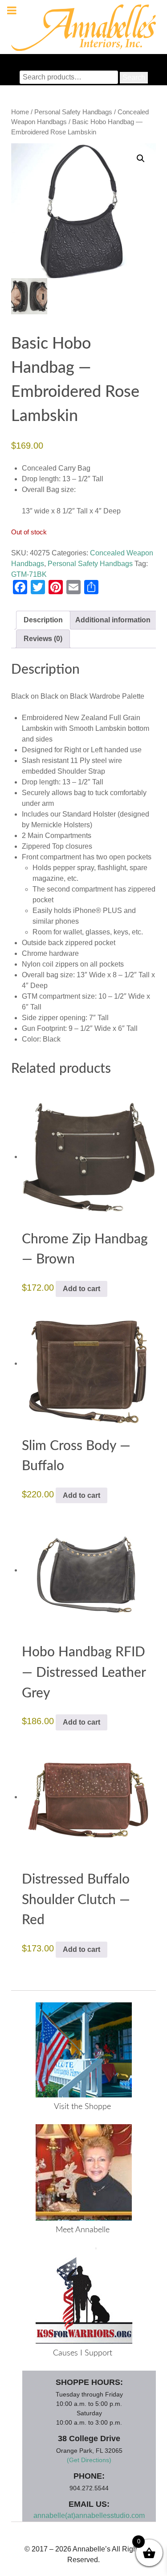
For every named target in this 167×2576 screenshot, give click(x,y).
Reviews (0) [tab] (43, 639)
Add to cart (81, 1289)
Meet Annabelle (83, 2230)
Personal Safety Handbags (73, 112)
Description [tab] (43, 620)
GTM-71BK (29, 574)
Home (20, 112)
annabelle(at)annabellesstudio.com (89, 2516)
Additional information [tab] (113, 620)
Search (134, 77)
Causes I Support (83, 2353)
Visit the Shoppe (82, 2107)
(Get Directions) (89, 2460)
